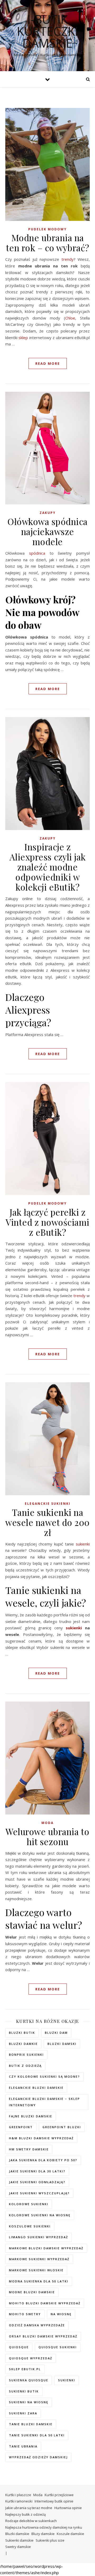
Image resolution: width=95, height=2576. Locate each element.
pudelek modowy (47, 229)
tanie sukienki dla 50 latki (37, 2435)
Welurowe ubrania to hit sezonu (47, 1836)
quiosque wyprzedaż (31, 2358)
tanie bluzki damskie (31, 2424)
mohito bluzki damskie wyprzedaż (45, 2303)
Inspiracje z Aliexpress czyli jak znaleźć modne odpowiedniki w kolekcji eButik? (48, 867)
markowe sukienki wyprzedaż (39, 2259)
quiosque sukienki (58, 2347)
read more (48, 363)
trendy (68, 259)
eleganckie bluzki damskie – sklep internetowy (44, 2102)
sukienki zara (23, 2413)
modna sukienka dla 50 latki (39, 2281)
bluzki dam (56, 2033)
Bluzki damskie (17, 2534)
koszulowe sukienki (30, 2226)
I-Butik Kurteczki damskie (47, 31)
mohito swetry (25, 2314)
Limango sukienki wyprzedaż (39, 2237)
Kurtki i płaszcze (18, 2495)
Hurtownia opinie (68, 2508)
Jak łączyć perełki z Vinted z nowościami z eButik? (47, 1222)
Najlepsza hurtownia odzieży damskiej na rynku (44, 2527)
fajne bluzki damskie (31, 2116)
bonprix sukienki (26, 2055)
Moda (47, 1823)
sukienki (83, 1544)
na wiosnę (61, 2314)
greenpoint (21, 2127)
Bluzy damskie (43, 2534)
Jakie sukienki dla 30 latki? (37, 2171)
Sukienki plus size (50, 2540)
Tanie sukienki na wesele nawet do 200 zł (47, 1522)
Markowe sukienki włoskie (36, 2270)
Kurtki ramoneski (19, 2501)
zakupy (48, 513)
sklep (23, 338)
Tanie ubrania (23, 2446)
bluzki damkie (23, 2044)
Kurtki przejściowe (59, 2495)
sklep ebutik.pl (25, 2369)
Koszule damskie (70, 2534)
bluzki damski (62, 2044)
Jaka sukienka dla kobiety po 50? (43, 2160)
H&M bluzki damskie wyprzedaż (41, 2138)
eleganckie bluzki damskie (36, 2088)
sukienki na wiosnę (29, 2402)
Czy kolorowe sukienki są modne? (44, 2076)
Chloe (70, 318)
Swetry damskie (18, 2547)
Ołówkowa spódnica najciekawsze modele (47, 531)
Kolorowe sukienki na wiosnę (40, 2215)
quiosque (19, 2347)
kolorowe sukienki (29, 2204)
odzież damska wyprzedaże (37, 2325)
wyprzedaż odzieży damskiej (38, 2457)
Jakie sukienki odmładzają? (37, 2182)
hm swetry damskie (29, 2149)
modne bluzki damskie (32, 2292)
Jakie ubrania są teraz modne (29, 2508)
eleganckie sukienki (48, 1504)
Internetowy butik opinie (54, 2501)
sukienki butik (24, 2391)
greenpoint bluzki (62, 2127)
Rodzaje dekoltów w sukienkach (31, 2521)
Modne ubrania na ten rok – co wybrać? (48, 243)
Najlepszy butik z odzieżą (25, 2514)
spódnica (37, 553)
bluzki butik (22, 2033)
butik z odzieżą (25, 2066)
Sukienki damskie (19, 2540)
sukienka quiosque (29, 2380)
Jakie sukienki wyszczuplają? (39, 2193)
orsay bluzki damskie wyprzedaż (43, 2336)
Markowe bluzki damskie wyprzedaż (46, 2248)
